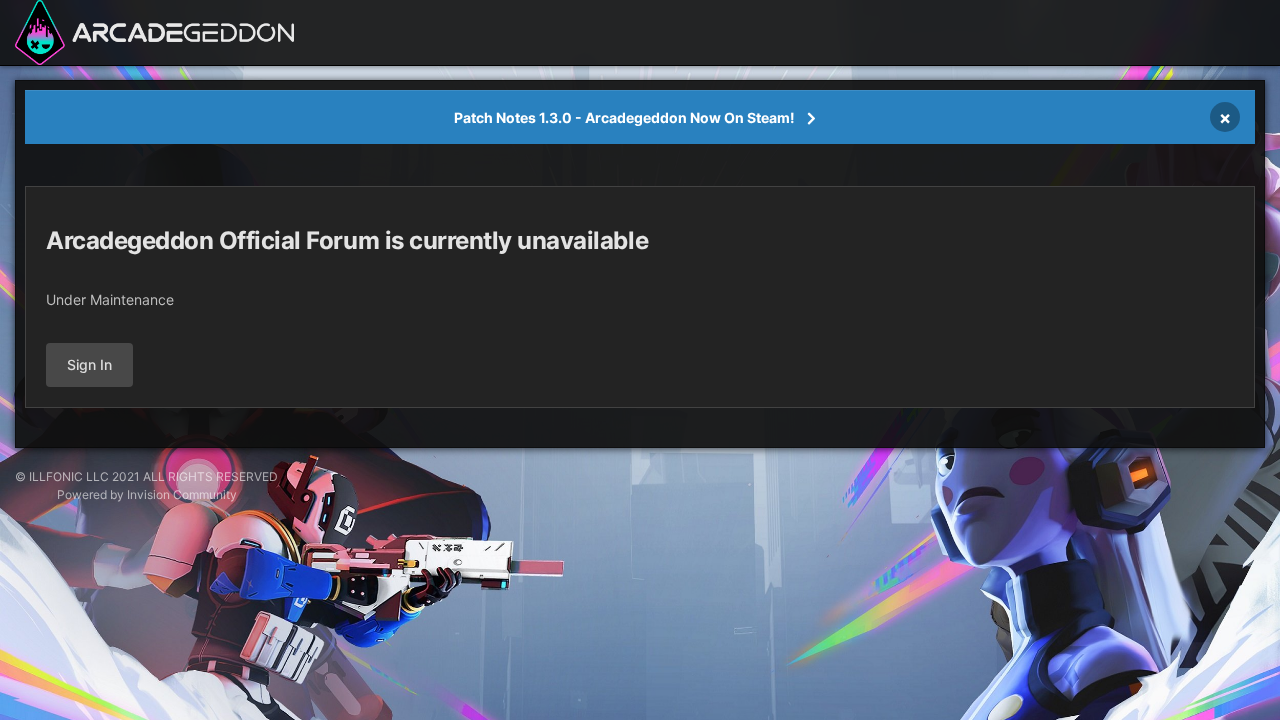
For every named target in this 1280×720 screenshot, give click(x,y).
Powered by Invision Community (147, 494)
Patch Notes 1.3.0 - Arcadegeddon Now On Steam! (624, 117)
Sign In (89, 364)
